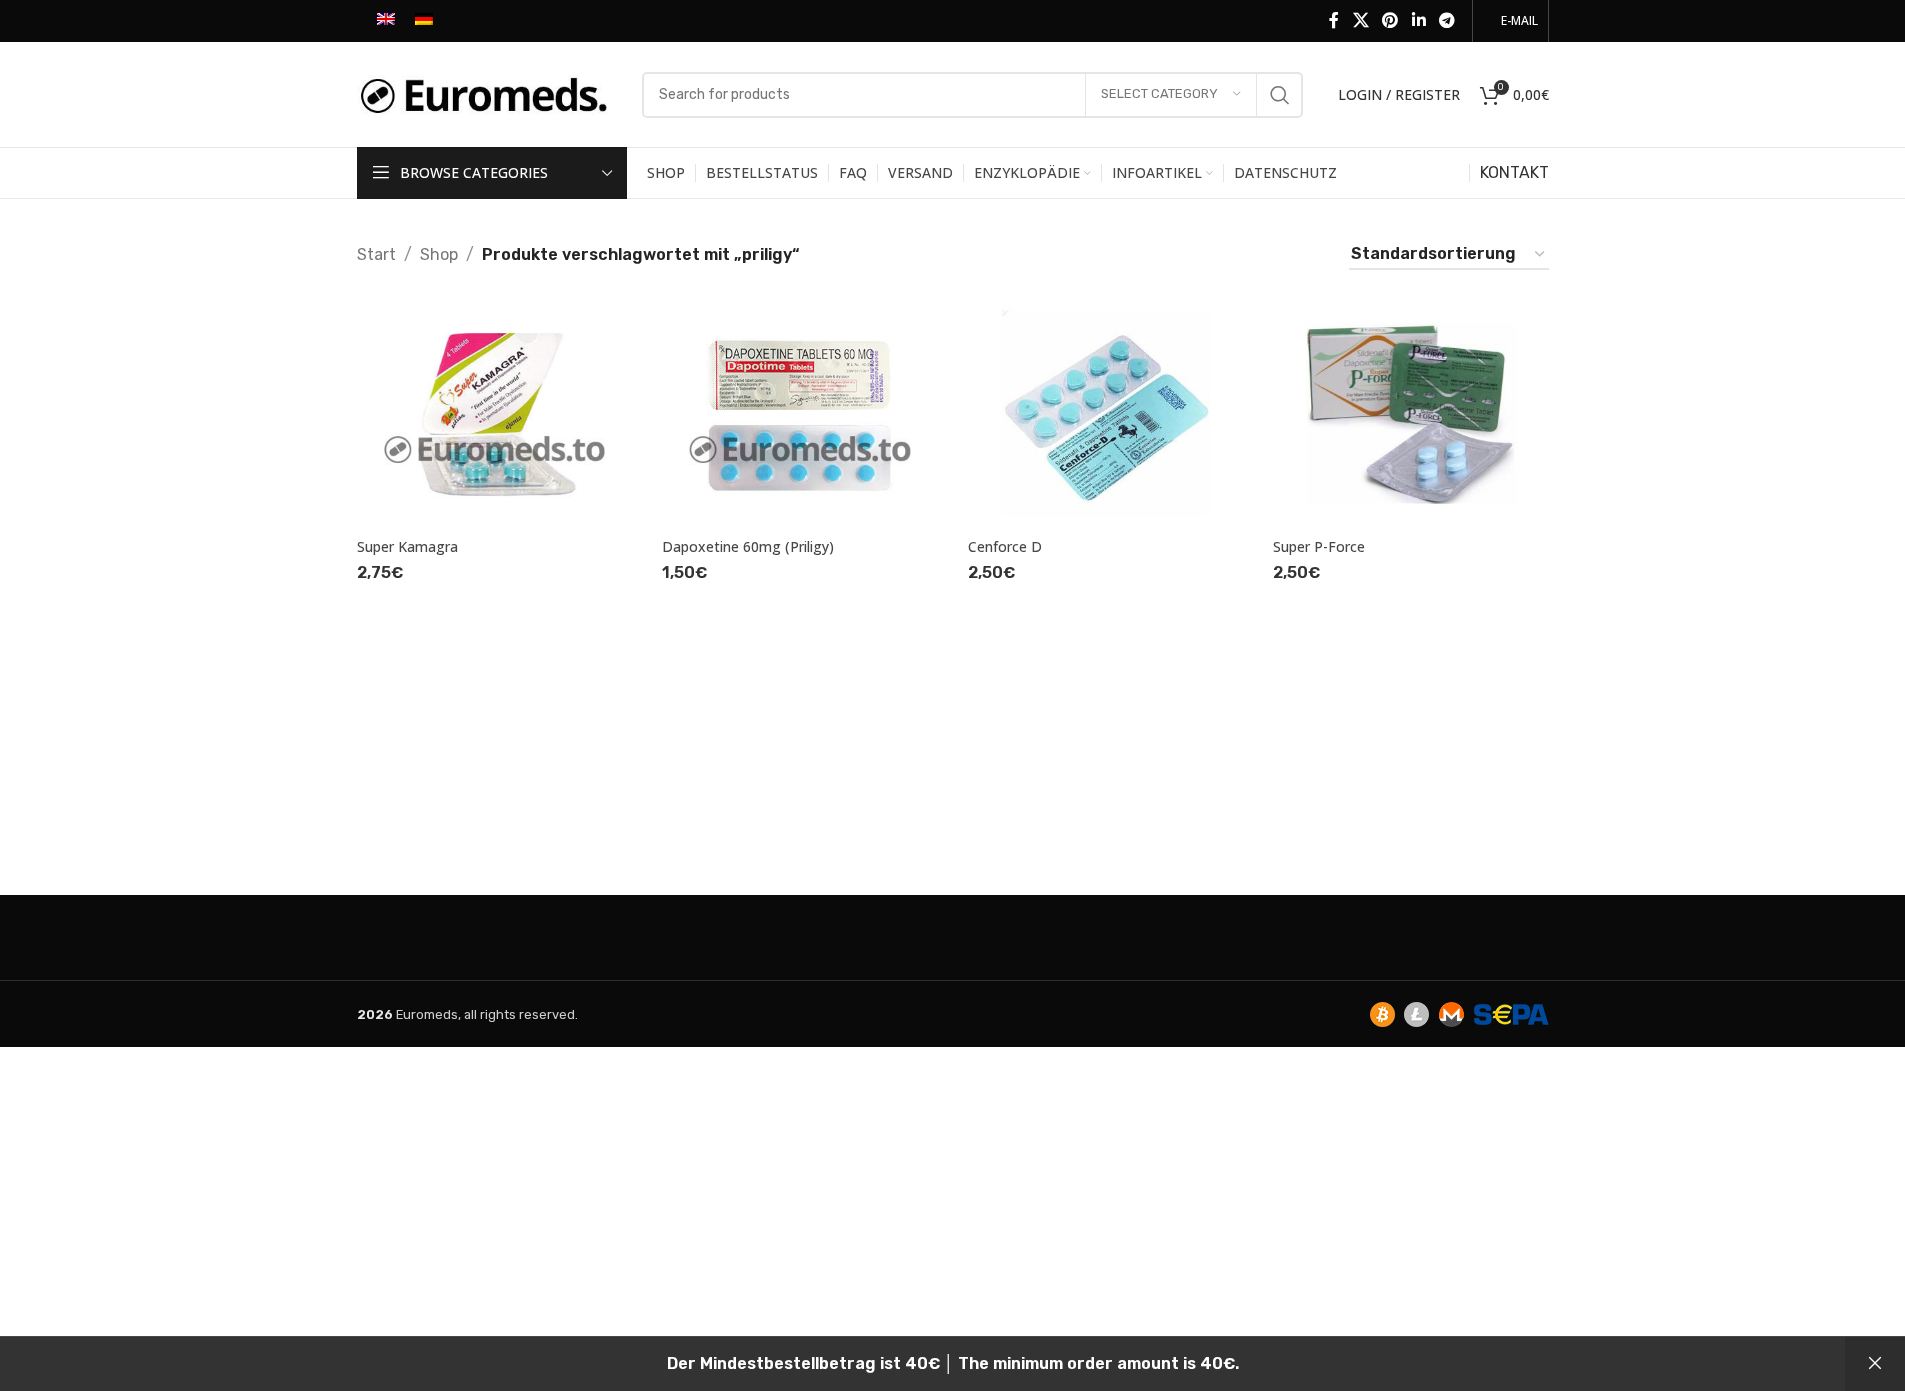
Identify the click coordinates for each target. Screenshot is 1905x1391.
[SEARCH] (1280, 95)
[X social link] (1360, 20)
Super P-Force (1319, 546)
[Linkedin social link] (1418, 20)
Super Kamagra (407, 546)
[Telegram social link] (1446, 20)
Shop (439, 254)
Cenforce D (1005, 546)
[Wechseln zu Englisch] (386, 21)
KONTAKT (1514, 172)
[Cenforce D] (1106, 413)
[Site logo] (489, 93)
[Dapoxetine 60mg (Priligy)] (800, 413)
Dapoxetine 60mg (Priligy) (748, 546)
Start (376, 254)
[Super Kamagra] (495, 413)
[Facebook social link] (1334, 20)
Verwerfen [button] (1875, 1364)
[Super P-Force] (1411, 413)
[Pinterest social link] (1390, 20)
